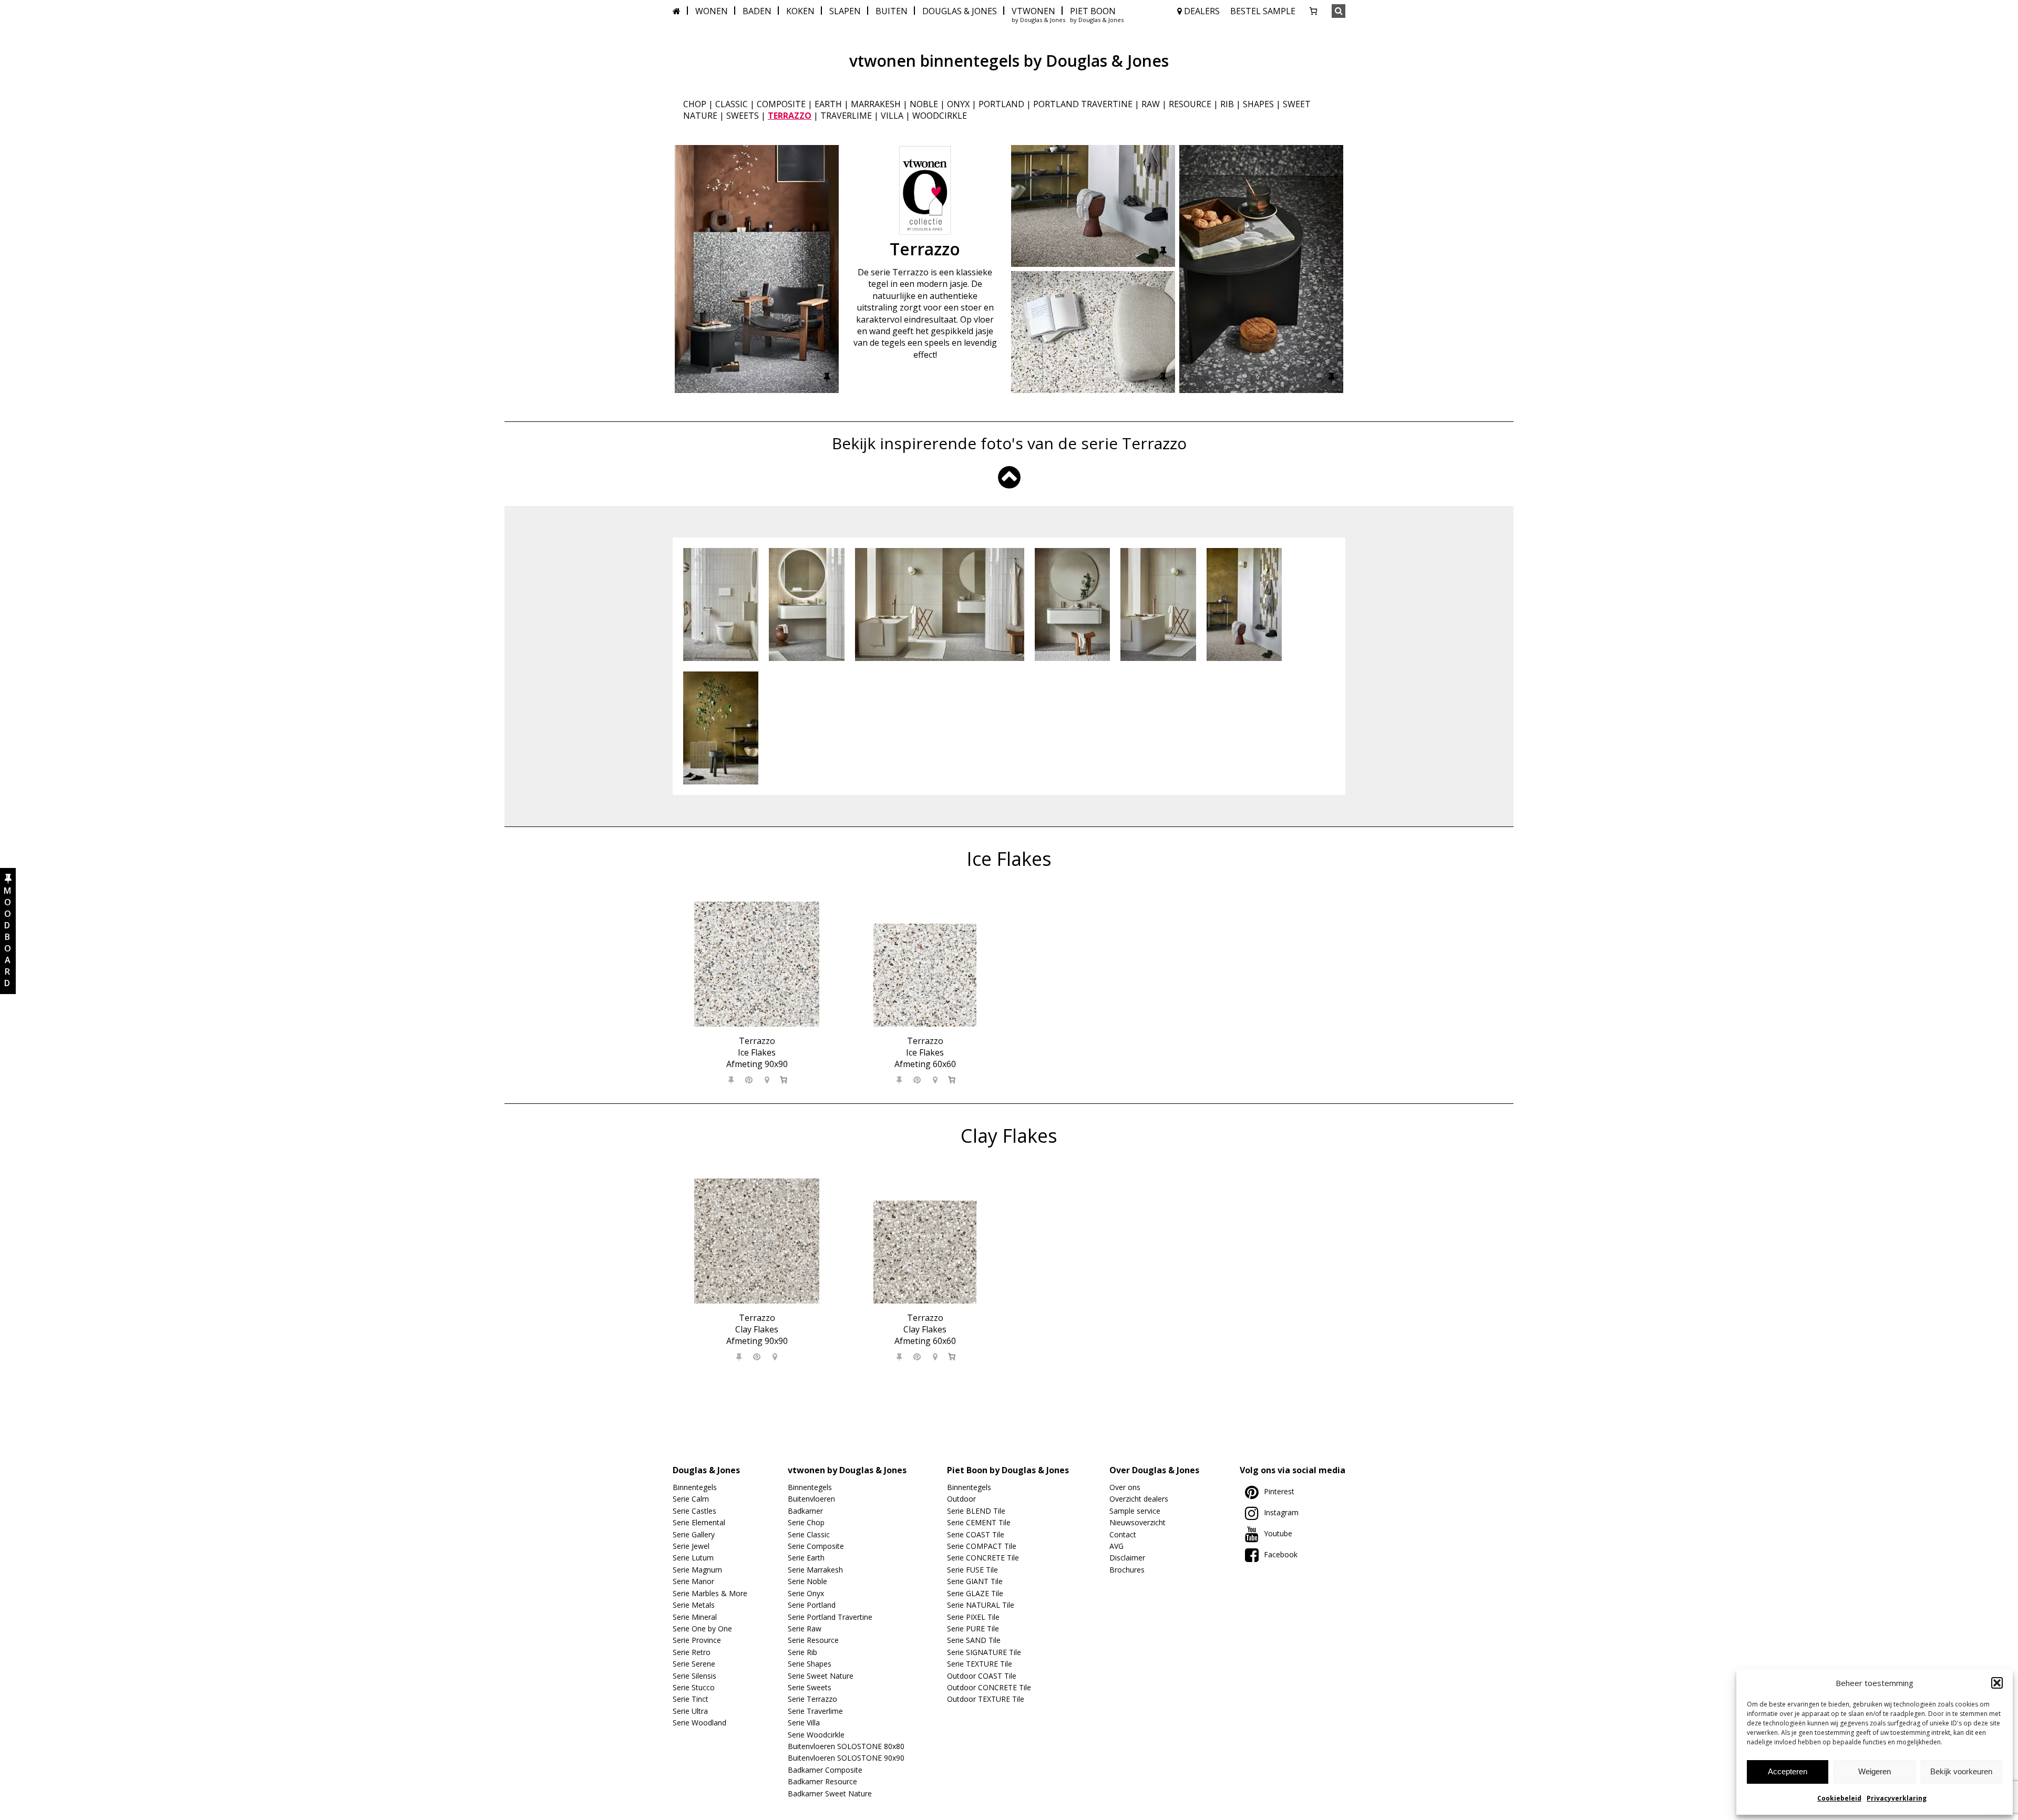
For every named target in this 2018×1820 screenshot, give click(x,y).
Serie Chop (806, 1522)
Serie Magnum (697, 1570)
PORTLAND (1001, 104)
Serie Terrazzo (812, 1699)
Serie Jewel (691, 1546)
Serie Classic (809, 1534)
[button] (1997, 1683)
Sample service (1135, 1511)
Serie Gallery (694, 1534)
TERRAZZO (790, 116)
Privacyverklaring (1897, 1798)
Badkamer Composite (825, 1770)
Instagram (1281, 1512)
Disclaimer (1127, 1558)
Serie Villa (804, 1723)
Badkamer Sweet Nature (830, 1793)
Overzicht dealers (1139, 1499)
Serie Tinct (691, 1699)
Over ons (1125, 1487)
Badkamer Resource (822, 1781)
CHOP (695, 104)
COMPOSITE (781, 104)
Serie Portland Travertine (830, 1617)
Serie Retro (692, 1652)
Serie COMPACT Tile (982, 1546)
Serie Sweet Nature (821, 1676)
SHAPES (1258, 104)
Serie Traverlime (815, 1711)
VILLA (892, 116)
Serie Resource (813, 1640)
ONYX (958, 104)
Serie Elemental (699, 1522)
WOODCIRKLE (940, 116)
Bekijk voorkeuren (1961, 1771)
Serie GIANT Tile (975, 1581)
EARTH (828, 104)
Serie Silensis (694, 1676)
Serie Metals (694, 1605)
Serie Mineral (695, 1617)
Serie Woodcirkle (816, 1735)
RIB (1227, 104)
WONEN (712, 11)
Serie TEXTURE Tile (980, 1664)
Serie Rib (802, 1652)
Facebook (1281, 1554)
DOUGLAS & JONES (960, 11)
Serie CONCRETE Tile (983, 1558)
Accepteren (1788, 1771)
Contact (1123, 1534)
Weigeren (1875, 1771)
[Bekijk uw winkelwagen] (1313, 11)
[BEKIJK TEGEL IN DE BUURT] (767, 1080)
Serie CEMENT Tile (979, 1522)
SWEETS (743, 116)
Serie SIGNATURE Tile (984, 1652)
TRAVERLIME (846, 116)
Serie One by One (702, 1628)
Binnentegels (695, 1487)
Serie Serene (694, 1664)
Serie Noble (807, 1581)
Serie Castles (694, 1511)
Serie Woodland (699, 1723)
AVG (1116, 1546)
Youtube (1278, 1533)
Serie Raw (805, 1628)
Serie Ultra (690, 1711)
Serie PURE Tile (973, 1628)
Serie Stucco (694, 1687)
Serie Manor (693, 1581)
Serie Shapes (810, 1664)
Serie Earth (806, 1558)
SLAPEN (845, 11)
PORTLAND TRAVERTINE (1083, 104)
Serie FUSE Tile (972, 1570)
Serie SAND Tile (974, 1640)
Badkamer (805, 1511)
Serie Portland (812, 1605)
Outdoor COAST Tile (982, 1676)
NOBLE (924, 104)
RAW (1151, 104)
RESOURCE (1190, 104)
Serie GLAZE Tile (975, 1593)
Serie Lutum (693, 1558)
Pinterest (1279, 1491)
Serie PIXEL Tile (973, 1617)
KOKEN (800, 11)
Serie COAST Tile (976, 1534)
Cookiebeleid (1839, 1798)
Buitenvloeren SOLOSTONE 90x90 (846, 1758)
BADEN (757, 11)
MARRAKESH (876, 104)
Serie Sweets (810, 1687)
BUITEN (892, 11)
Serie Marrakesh (815, 1570)
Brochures (1127, 1570)
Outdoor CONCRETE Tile (989, 1687)
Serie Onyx (806, 1593)
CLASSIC (732, 104)
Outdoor (961, 1499)
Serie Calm (691, 1499)
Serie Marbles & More (710, 1593)
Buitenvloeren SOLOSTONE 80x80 (846, 1746)
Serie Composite (816, 1546)
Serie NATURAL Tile (981, 1605)
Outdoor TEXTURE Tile (986, 1699)
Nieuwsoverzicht (1137, 1522)
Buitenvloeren (811, 1499)
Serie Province (697, 1640)
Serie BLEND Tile (976, 1511)
